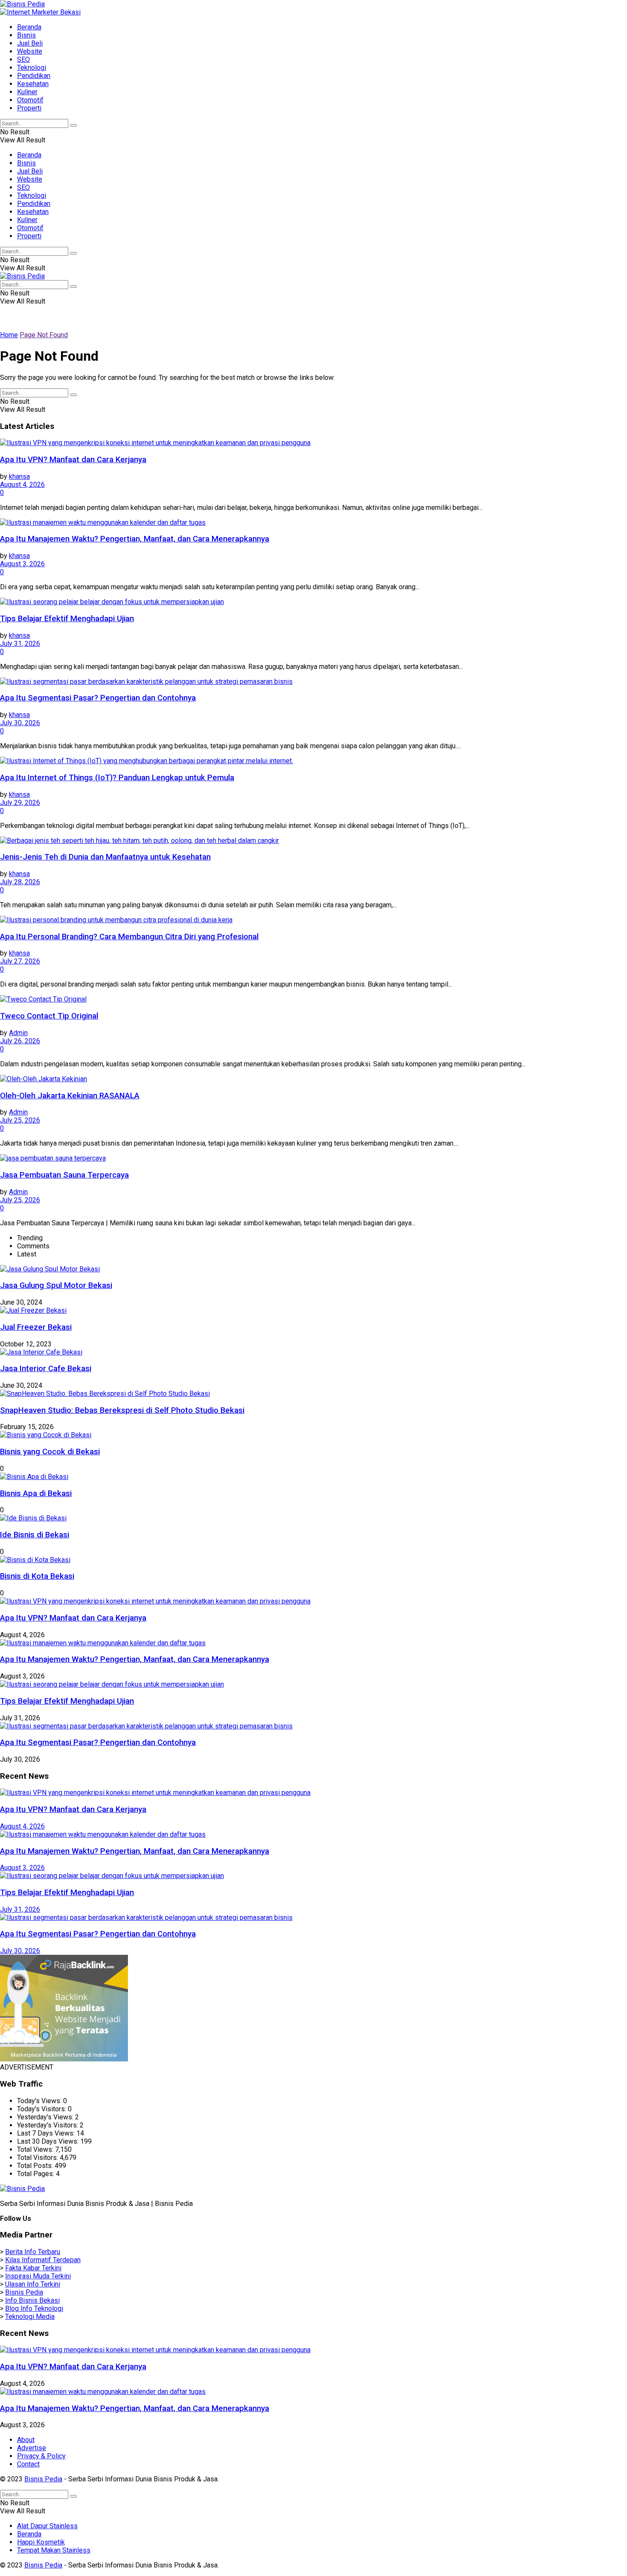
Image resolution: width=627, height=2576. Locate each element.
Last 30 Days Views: (49, 2141)
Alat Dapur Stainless (47, 2526)
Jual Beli (30, 43)
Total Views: (36, 2149)
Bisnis (26, 35)
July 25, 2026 (20, 1120)
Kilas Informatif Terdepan (43, 2260)
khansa (19, 476)
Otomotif (30, 100)
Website (30, 51)
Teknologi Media (30, 2317)
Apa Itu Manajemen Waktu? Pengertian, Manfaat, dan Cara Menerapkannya (135, 539)
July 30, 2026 (20, 723)
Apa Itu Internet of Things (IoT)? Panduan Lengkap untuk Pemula (117, 778)
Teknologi (32, 68)
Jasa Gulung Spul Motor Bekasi (56, 1285)
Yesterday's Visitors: (48, 2125)
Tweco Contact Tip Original (49, 1016)
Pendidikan (34, 76)
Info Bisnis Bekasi (32, 2300)
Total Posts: (36, 2166)
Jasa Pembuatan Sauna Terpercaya (64, 1175)
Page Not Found (44, 335)
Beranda (29, 27)
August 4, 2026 (22, 485)
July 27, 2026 (20, 961)
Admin (18, 1033)
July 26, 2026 (20, 1041)
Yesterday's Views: (46, 2117)
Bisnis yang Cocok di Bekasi (50, 1452)
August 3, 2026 (22, 564)
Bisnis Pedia (24, 2292)
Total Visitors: (38, 2158)
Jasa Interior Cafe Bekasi (46, 1369)
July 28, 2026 (20, 882)
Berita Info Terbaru (33, 2252)
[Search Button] (73, 125)
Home (9, 335)
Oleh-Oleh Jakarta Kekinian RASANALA (70, 1096)
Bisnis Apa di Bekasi (36, 1494)
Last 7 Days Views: (47, 2133)
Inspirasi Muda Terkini (38, 2276)
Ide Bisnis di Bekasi (35, 1535)
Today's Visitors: (42, 2109)
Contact (28, 2464)
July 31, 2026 (20, 644)
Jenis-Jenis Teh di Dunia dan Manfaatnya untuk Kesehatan (105, 857)
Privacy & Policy (41, 2456)
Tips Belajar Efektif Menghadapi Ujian (67, 619)
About (26, 2440)
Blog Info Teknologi (34, 2308)
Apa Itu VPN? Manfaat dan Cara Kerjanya (73, 460)
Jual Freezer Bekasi (36, 1327)
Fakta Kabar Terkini (33, 2268)
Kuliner (27, 92)
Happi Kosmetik (41, 2542)
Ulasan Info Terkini (33, 2284)
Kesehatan (33, 84)
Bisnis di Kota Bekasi (37, 1576)
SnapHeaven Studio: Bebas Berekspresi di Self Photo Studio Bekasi (122, 1410)
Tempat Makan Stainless (54, 2550)
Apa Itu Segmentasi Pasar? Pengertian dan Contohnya (98, 698)
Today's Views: (40, 2101)
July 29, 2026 (20, 803)
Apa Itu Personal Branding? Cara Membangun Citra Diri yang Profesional (129, 937)
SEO (23, 59)
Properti (29, 108)
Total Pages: (36, 2174)
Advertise (32, 2448)
